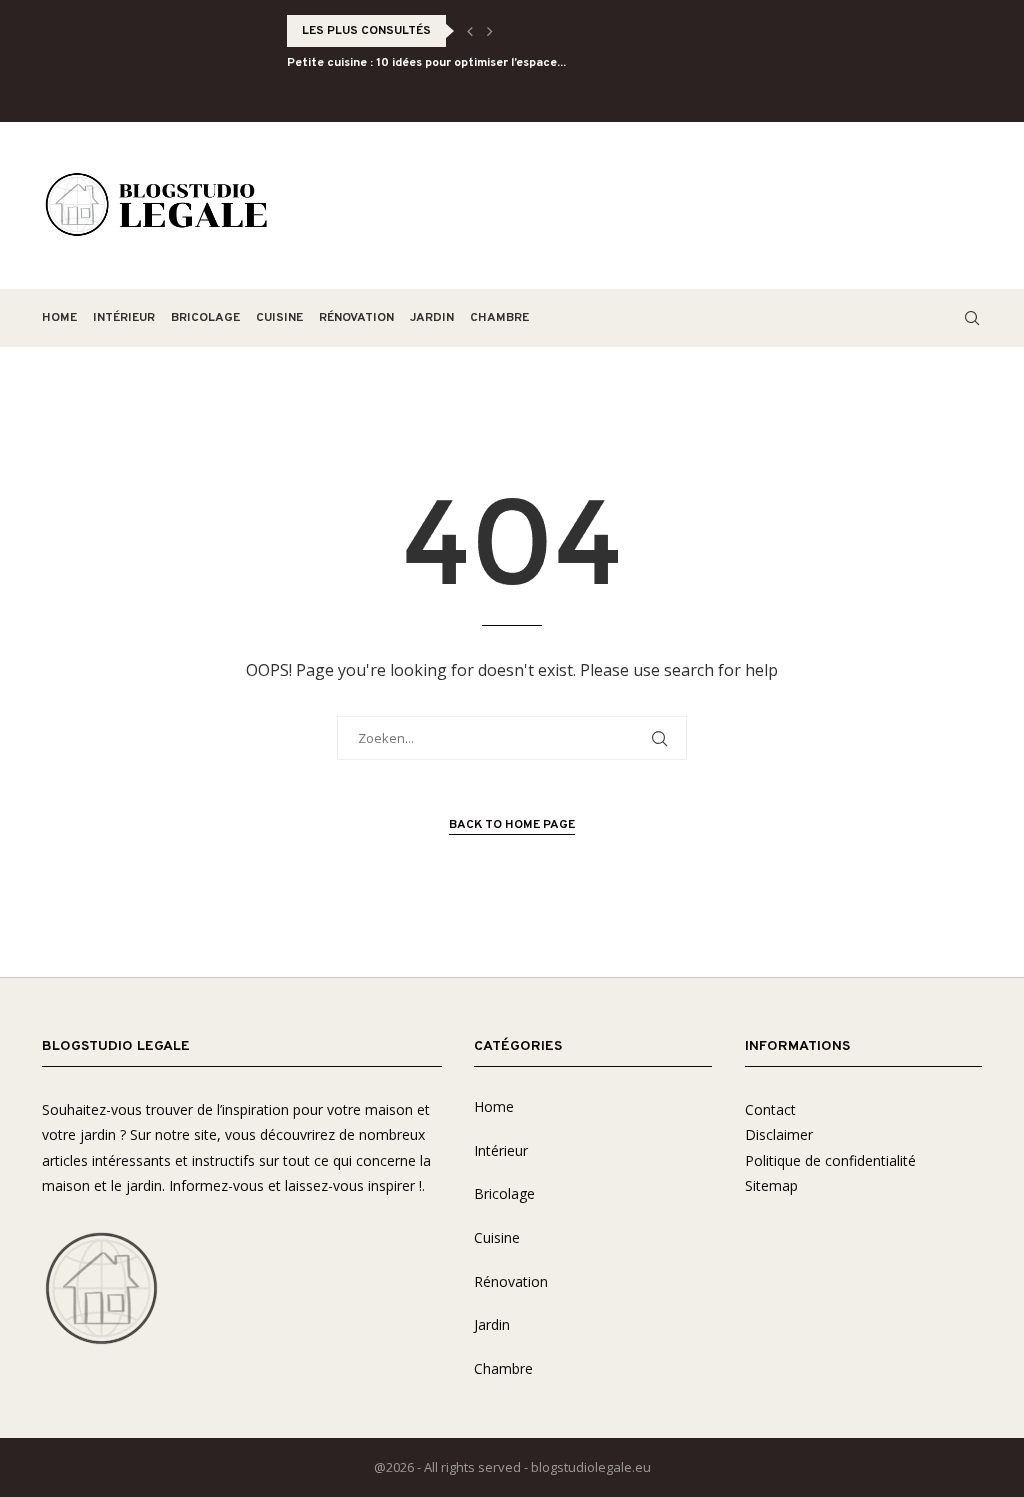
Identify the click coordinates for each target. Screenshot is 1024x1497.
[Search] (972, 318)
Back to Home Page (512, 825)
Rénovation (356, 318)
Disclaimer (779, 1134)
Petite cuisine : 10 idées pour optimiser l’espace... (426, 63)
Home (59, 318)
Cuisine (279, 318)
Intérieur (124, 318)
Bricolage (205, 318)
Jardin (432, 318)
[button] (470, 31)
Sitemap (771, 1185)
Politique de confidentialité (830, 1160)
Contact (770, 1109)
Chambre (499, 318)
